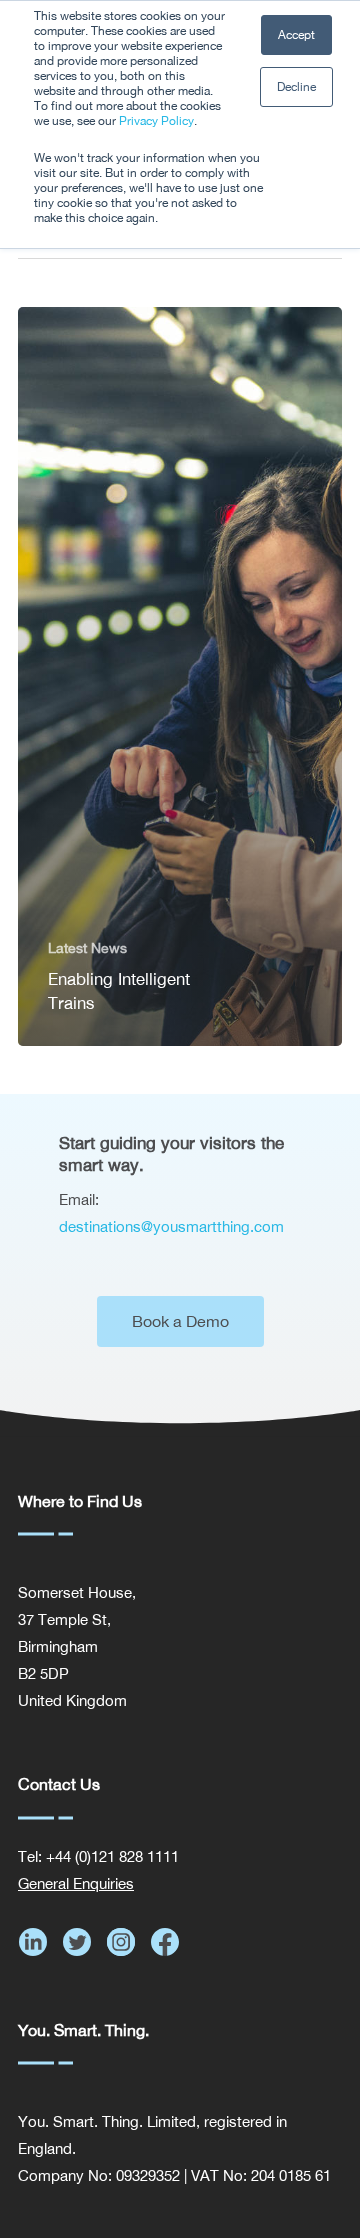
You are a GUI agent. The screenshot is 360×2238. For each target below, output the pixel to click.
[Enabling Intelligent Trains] (180, 676)
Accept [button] (296, 35)
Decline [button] (296, 87)
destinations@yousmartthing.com (171, 1226)
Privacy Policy (156, 121)
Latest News (87, 948)
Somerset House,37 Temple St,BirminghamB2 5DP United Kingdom (77, 1646)
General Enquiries (76, 1883)
